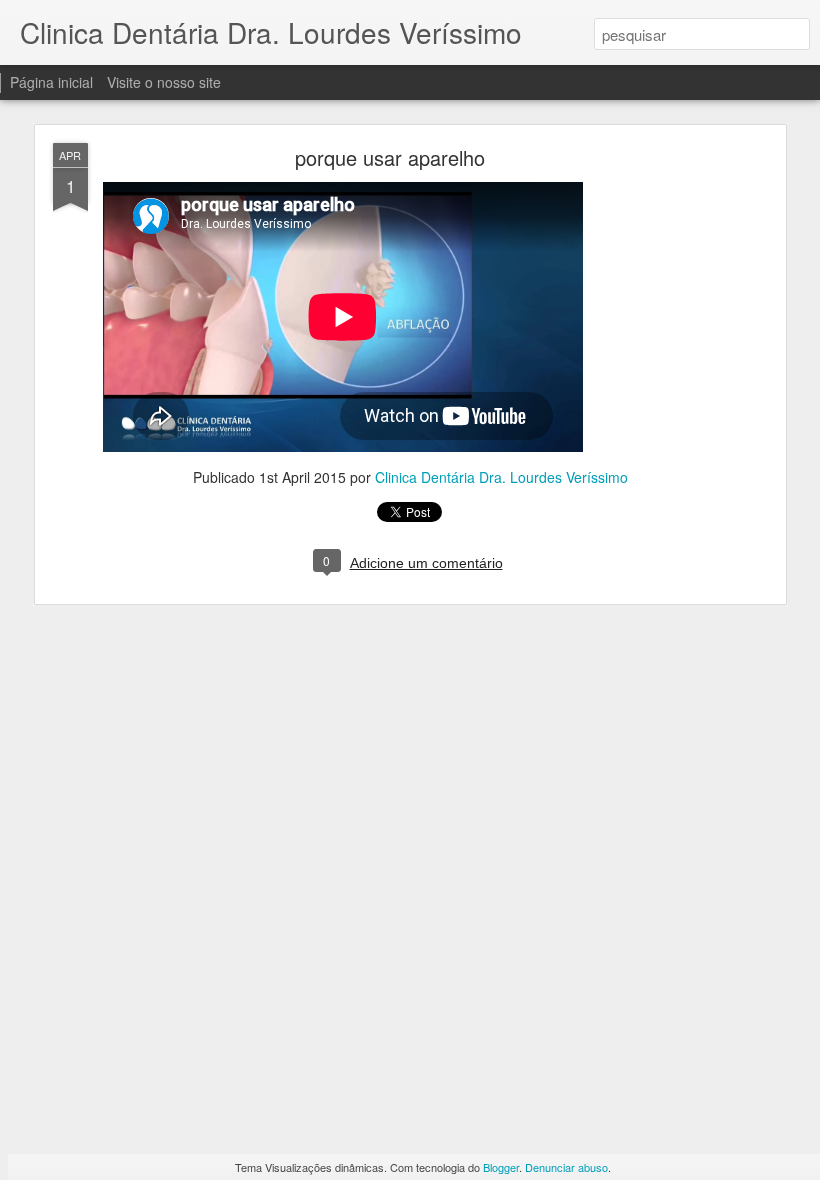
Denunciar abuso (566, 1167)
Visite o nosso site (164, 82)
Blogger (501, 1167)
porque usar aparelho (390, 157)
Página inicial (51, 82)
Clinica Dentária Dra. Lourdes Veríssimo (501, 477)
